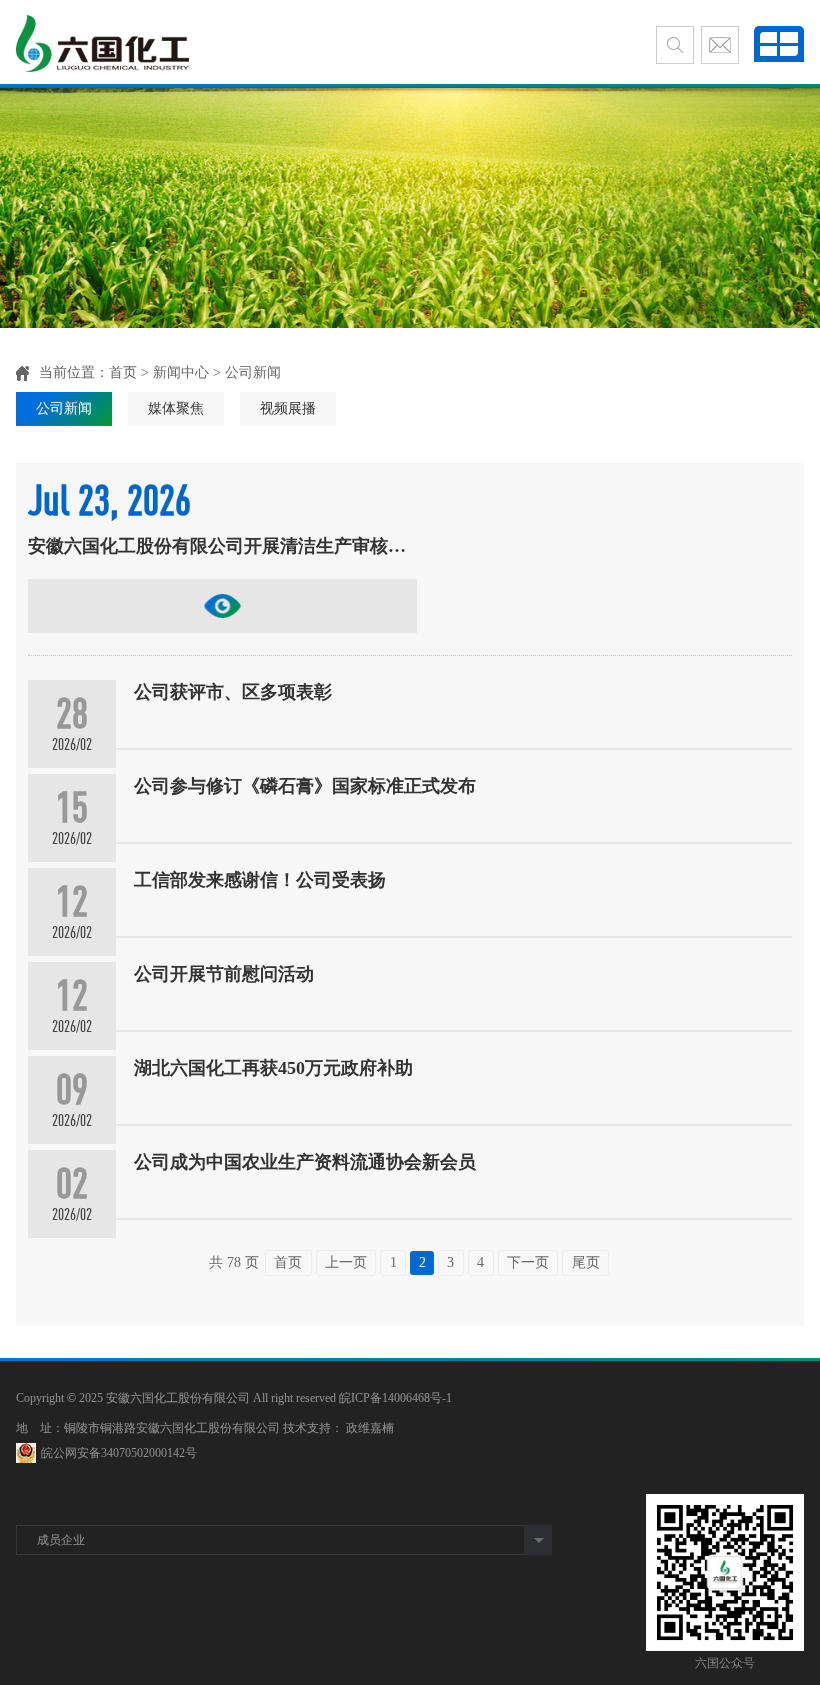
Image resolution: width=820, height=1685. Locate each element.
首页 (123, 372)
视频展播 (288, 408)
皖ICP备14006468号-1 (395, 1398)
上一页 (346, 1262)
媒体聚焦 (176, 408)
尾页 (586, 1262)
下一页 (528, 1262)
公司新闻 (64, 408)
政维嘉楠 (370, 1428)
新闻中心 (181, 372)
